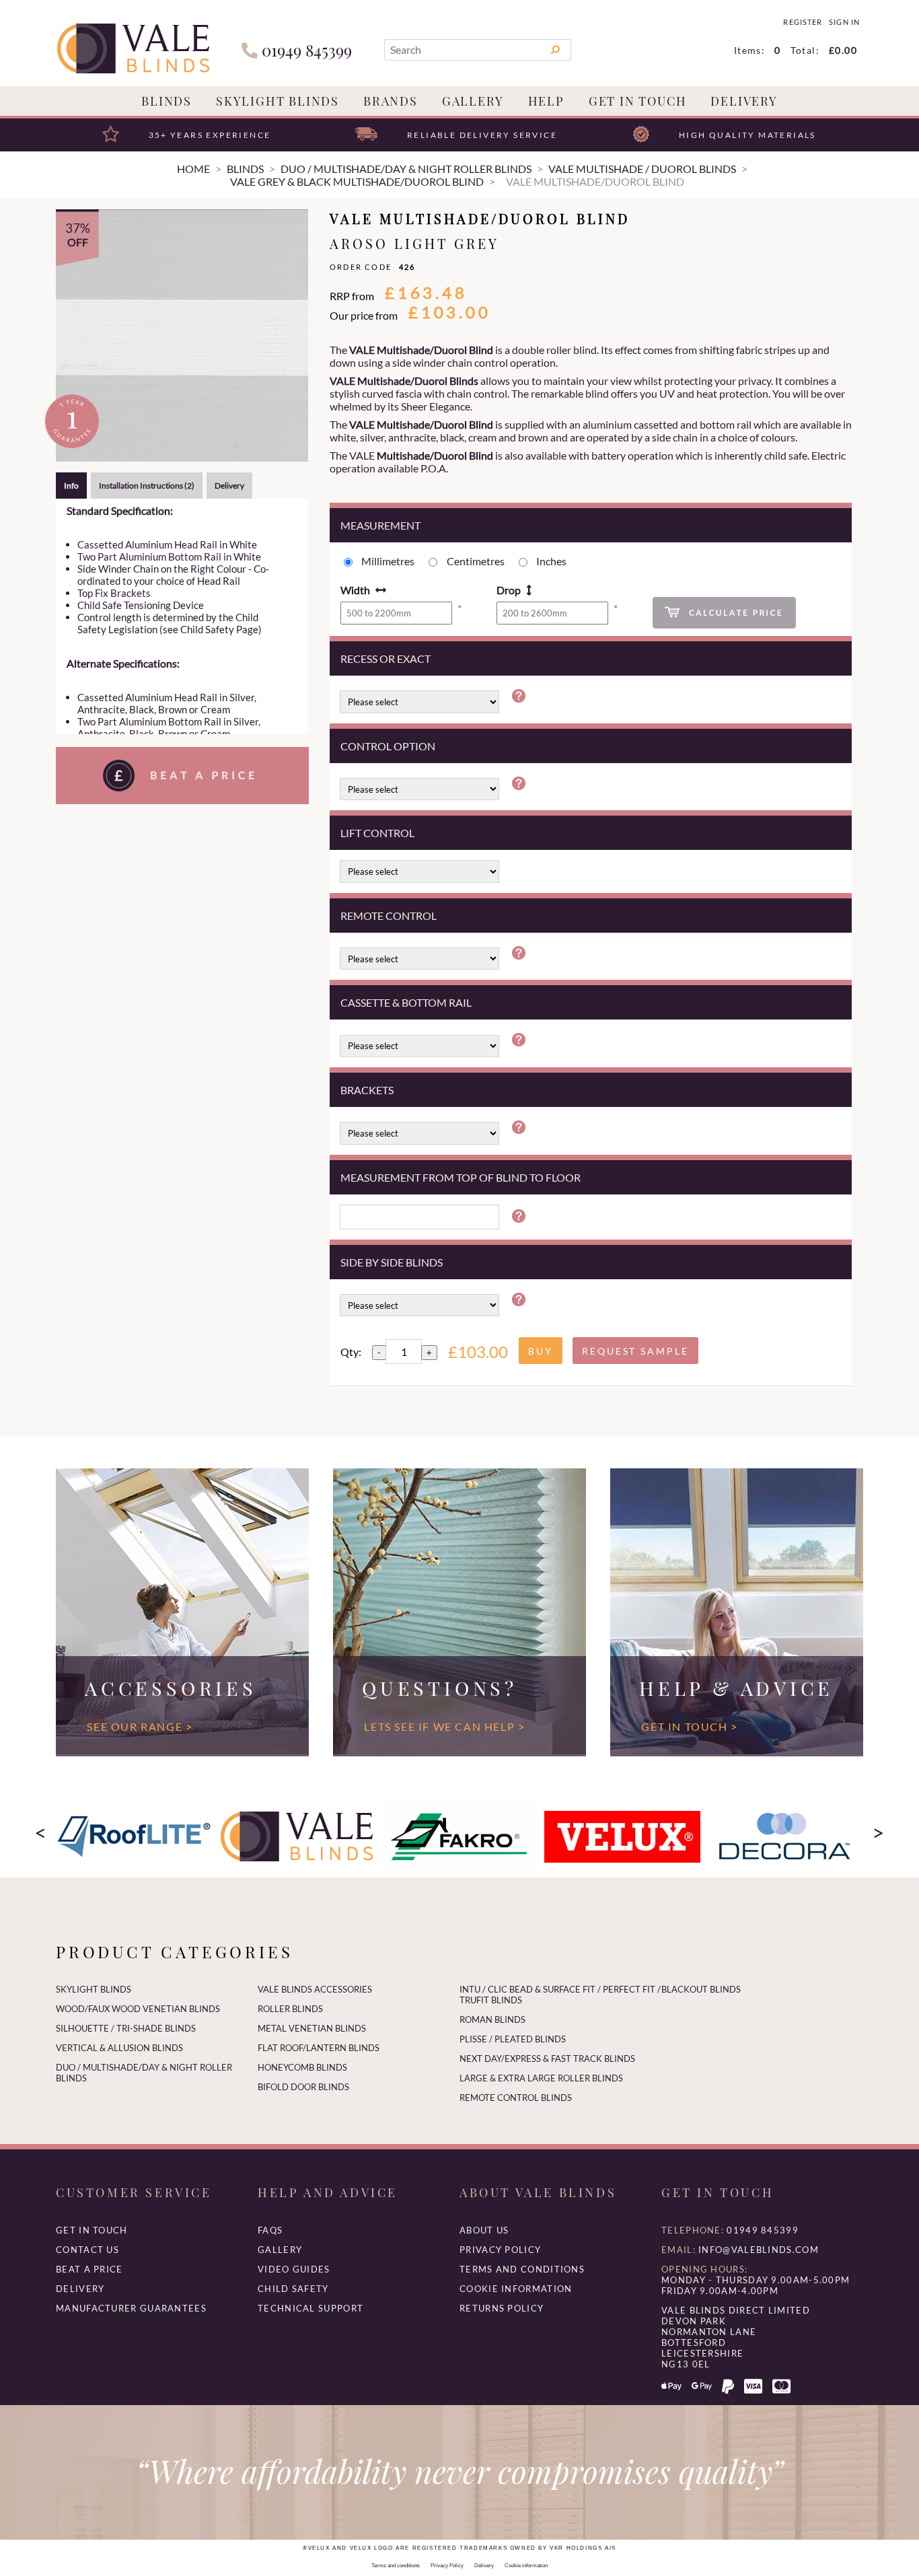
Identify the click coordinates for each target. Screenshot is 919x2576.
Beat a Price (89, 2269)
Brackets (367, 1090)
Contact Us (87, 2250)
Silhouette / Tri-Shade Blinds (126, 2028)
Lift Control (377, 833)
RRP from (352, 296)
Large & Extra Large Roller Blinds (541, 2078)
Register (802, 22)
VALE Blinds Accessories (315, 1989)
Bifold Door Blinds (303, 2087)
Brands (391, 101)
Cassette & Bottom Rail (406, 1002)
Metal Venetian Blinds (312, 2028)
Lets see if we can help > (444, 1726)
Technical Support (310, 2308)
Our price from (364, 315)
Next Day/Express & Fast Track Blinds (547, 2059)
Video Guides (294, 2269)
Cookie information (516, 2289)
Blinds (167, 101)
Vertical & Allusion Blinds (119, 2048)
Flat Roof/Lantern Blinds (319, 2048)
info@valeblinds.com (759, 2250)
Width (355, 590)
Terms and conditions (522, 2269)
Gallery (473, 101)
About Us (484, 2230)
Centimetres (476, 561)
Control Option (388, 746)
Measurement (380, 525)
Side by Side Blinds (392, 1262)
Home (193, 169)
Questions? (440, 1688)
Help (546, 101)
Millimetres (388, 561)
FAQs (270, 2230)
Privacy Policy (500, 2250)
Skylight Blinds (278, 101)
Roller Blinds (290, 2009)
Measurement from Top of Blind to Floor (461, 1177)
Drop (509, 590)
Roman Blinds (492, 2019)
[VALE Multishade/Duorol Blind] (182, 335)
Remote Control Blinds (516, 2098)
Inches (551, 561)
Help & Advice (736, 1688)
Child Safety (293, 2289)
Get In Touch (638, 101)
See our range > (140, 1726)
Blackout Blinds (701, 1989)
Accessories (171, 1688)
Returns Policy (502, 2308)
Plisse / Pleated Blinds (513, 2039)
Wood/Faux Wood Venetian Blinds (138, 2009)
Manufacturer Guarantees (131, 2308)
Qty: (351, 1352)
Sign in (844, 22)
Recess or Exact (385, 658)
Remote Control (389, 916)
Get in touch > (689, 1726)
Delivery (744, 101)
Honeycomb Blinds (302, 2067)
